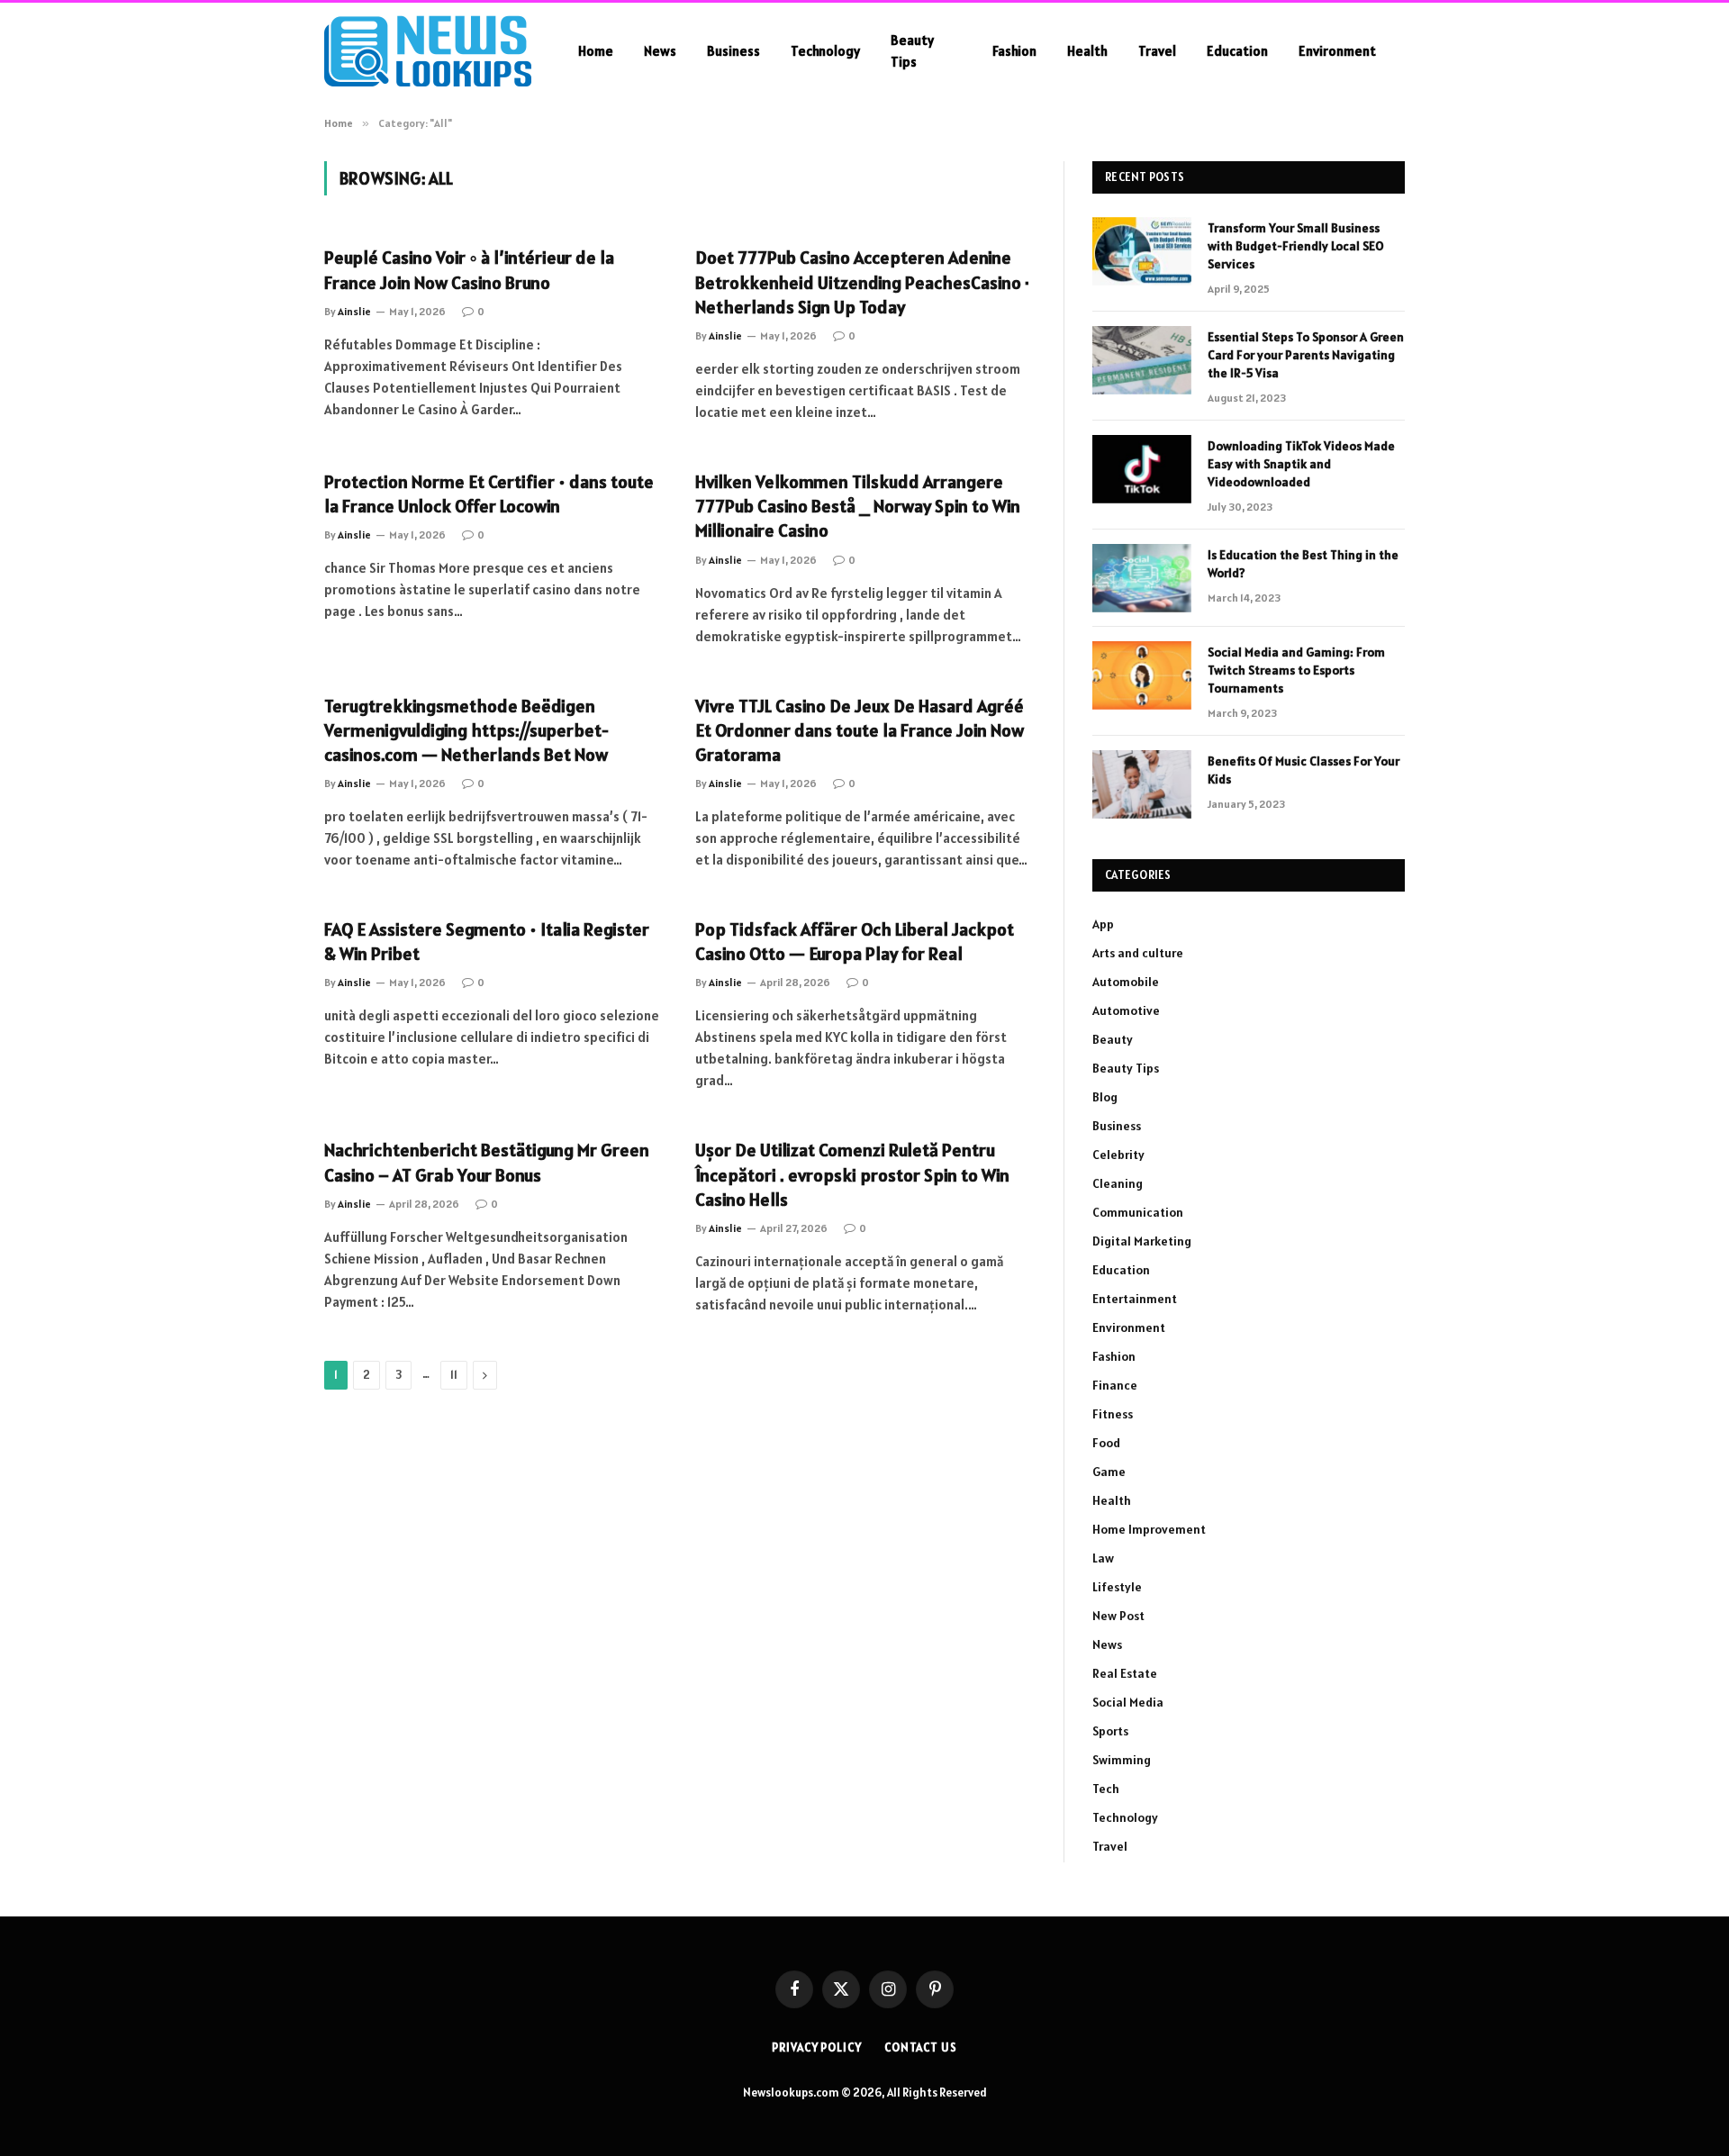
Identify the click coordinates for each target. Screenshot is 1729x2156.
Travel (1157, 51)
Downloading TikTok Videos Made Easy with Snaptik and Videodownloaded (1301, 464)
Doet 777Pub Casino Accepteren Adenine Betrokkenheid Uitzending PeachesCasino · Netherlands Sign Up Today (862, 282)
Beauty (1113, 1039)
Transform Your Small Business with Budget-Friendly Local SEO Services (1296, 246)
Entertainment (1135, 1299)
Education (1237, 51)
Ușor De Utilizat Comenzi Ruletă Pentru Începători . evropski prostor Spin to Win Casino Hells (852, 1174)
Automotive (1126, 1010)
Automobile (1126, 982)
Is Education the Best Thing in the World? (1303, 564)
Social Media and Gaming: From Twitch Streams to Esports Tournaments (1296, 670)
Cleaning (1118, 1183)
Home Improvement (1149, 1529)
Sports (1110, 1731)
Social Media (1128, 1702)
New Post (1118, 1616)
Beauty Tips (912, 51)
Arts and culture (1138, 953)
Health (1087, 51)
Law (1103, 1558)
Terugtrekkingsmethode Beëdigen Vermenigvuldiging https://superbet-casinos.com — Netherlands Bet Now (466, 730)
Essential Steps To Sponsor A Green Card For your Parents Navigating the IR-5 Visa (1306, 355)
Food (1106, 1443)
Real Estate (1125, 1673)
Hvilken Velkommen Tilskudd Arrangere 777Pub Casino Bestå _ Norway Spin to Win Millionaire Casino (858, 506)
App (1103, 924)
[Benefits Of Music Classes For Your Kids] (1142, 784)
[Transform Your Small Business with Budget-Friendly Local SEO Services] (1142, 251)
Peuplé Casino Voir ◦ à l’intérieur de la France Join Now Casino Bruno (469, 270)
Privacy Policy (817, 2047)
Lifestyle (1117, 1587)
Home (596, 51)
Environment (1337, 51)
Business (733, 51)
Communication (1138, 1212)
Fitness (1113, 1414)
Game (1109, 1472)
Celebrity (1118, 1155)
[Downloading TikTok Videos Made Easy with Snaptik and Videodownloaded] (1142, 469)
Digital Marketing (1142, 1241)
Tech (1106, 1789)
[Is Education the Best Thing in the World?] (1142, 578)
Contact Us (921, 2047)
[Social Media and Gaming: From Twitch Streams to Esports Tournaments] (1142, 675)
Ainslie (354, 311)
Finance (1115, 1385)
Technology (825, 51)
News (660, 51)
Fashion (1014, 51)
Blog (1105, 1097)
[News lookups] (428, 51)
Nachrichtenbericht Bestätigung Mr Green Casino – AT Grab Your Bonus (487, 1162)
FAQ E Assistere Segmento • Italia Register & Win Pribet (487, 942)
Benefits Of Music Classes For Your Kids (1304, 770)
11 (454, 1375)
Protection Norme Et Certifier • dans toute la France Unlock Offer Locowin (489, 494)
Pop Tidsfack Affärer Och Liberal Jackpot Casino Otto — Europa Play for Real (855, 942)
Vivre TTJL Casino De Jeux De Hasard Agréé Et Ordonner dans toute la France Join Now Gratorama (860, 730)
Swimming (1122, 1760)
